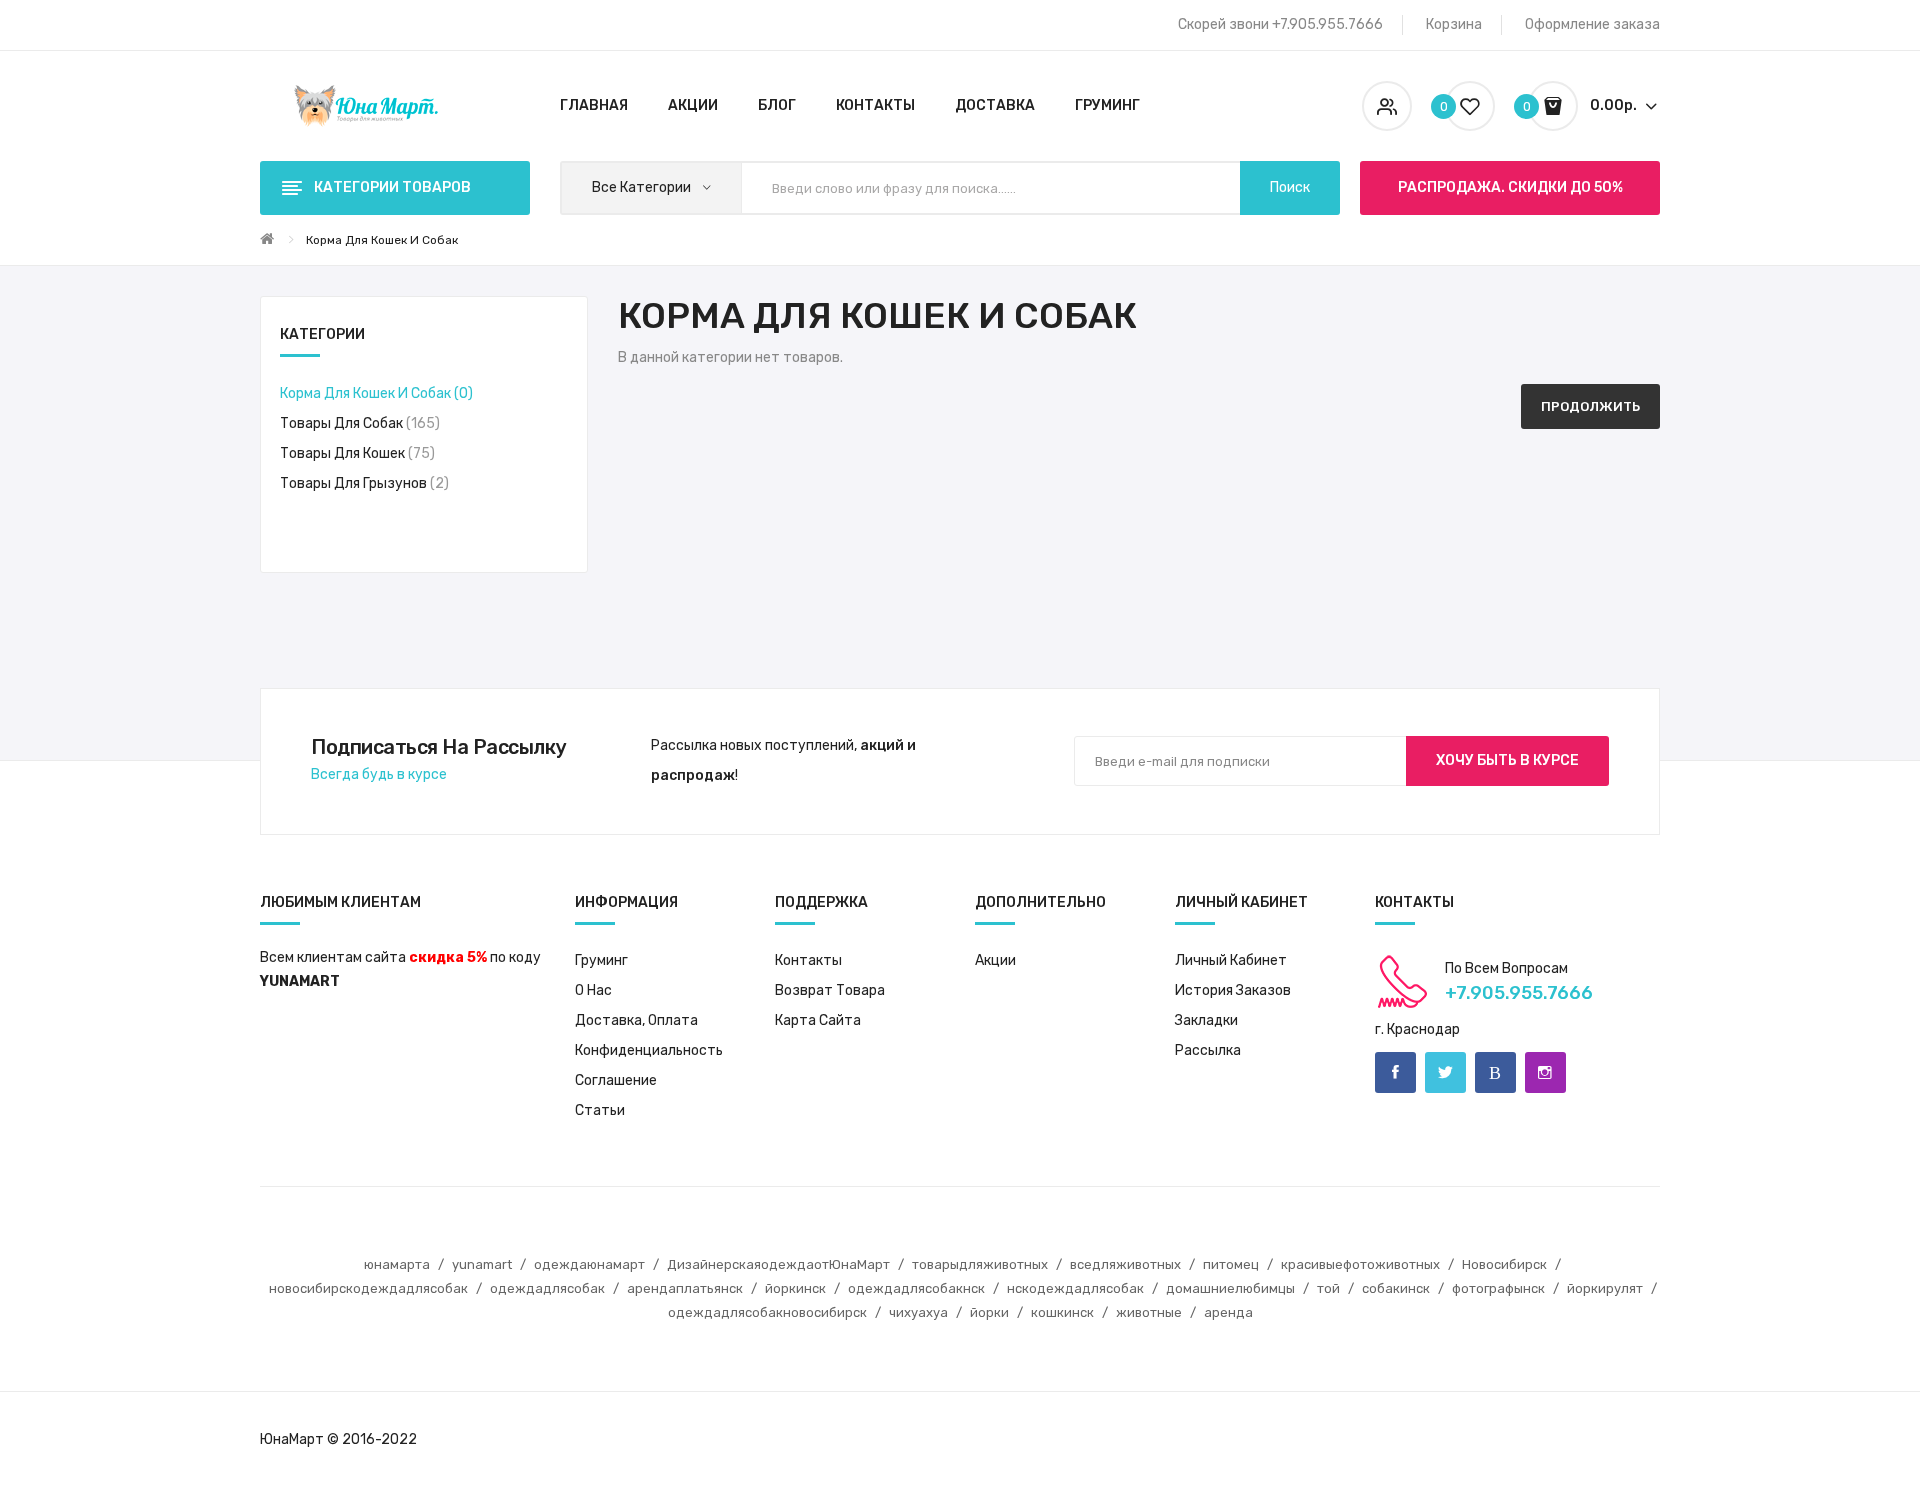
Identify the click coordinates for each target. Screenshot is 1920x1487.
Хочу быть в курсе (1507, 760)
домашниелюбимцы (1230, 1288)
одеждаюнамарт (589, 1264)
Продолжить (1590, 406)
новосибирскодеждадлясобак (368, 1288)
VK (1495, 1072)
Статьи (600, 1110)
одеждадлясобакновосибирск (767, 1312)
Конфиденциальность (649, 1050)
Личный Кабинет (1231, 960)
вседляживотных (1125, 1264)
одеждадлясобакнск (916, 1288)
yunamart (482, 1264)
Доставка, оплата (636, 1020)
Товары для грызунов (362, 483)
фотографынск (1498, 1288)
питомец (1231, 1264)
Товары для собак (357, 423)
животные (1149, 1312)
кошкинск (1062, 1312)
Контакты (808, 960)
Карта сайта (818, 1020)
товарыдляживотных (980, 1264)
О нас (593, 990)
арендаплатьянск (685, 1288)
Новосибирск (1504, 1264)
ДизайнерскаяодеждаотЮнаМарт (778, 1264)
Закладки (1206, 1020)
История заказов (1233, 990)
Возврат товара (830, 990)
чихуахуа (918, 1312)
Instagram (1545, 1072)
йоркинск (795, 1288)
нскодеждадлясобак (1075, 1288)
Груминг (601, 960)
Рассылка (1208, 1050)
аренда (1228, 1312)
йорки (989, 1312)
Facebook (1395, 1072)
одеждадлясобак (547, 1288)
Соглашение (616, 1080)
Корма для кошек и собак (382, 240)
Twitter (1445, 1072)
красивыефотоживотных (1360, 1264)
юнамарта (397, 1264)
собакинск (1396, 1288)
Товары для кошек (355, 453)
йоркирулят (1605, 1288)
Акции (995, 960)
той (1328, 1288)
